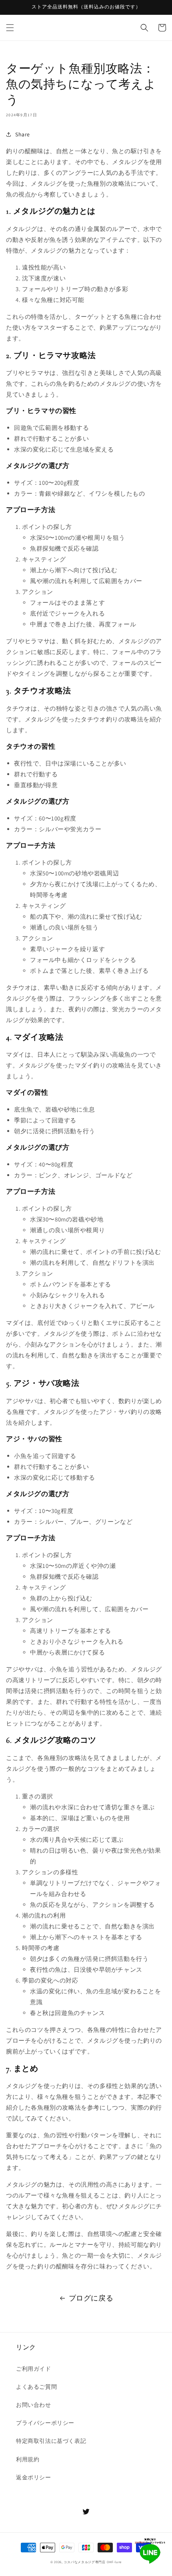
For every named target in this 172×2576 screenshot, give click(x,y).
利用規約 (28, 2459)
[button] (10, 28)
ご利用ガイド (34, 2369)
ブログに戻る (91, 2298)
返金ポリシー (34, 2477)
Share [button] (23, 134)
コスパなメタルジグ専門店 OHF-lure (93, 2562)
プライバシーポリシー (45, 2423)
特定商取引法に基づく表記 (51, 2441)
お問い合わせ (34, 2405)
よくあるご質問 (36, 2387)
